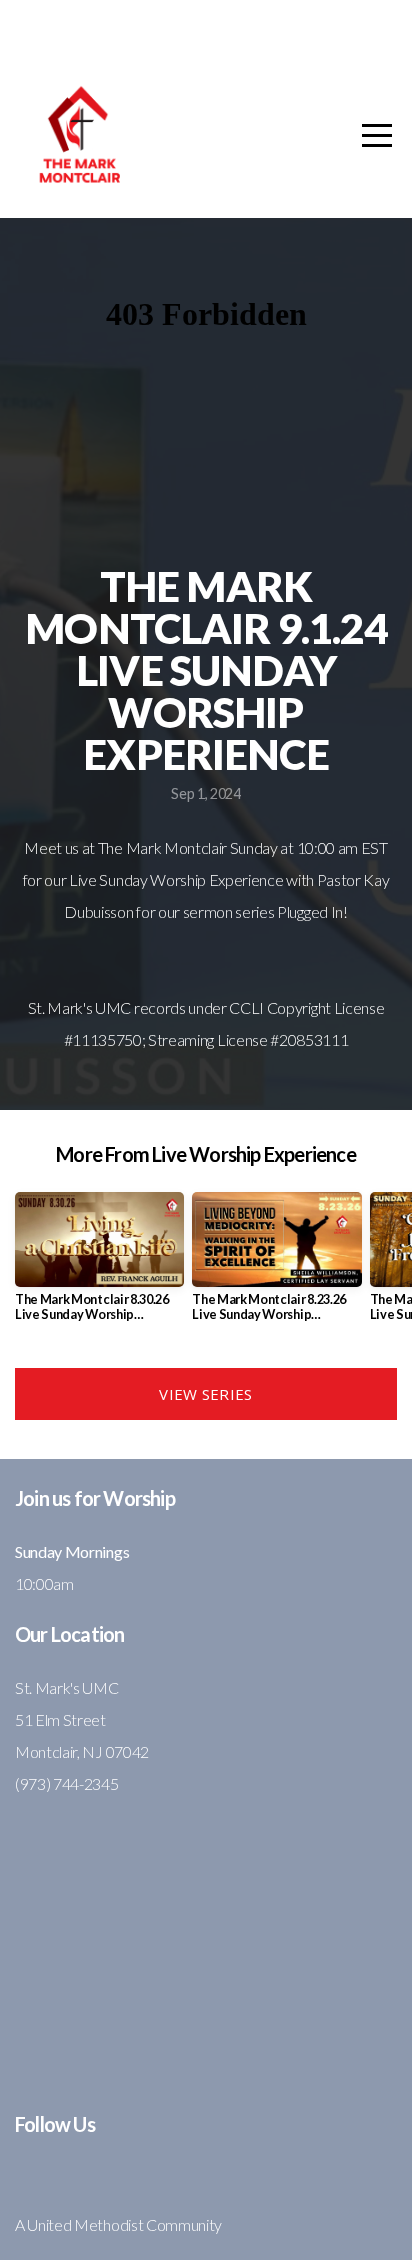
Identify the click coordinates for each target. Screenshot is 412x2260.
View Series (205, 1394)
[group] (99, 1265)
